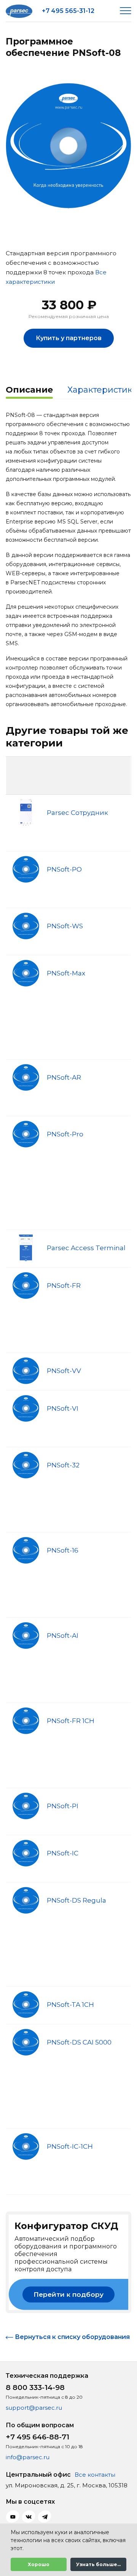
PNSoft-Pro (65, 1134)
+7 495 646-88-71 (37, 2437)
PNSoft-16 (63, 1550)
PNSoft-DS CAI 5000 (79, 2042)
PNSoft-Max (66, 973)
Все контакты (95, 2475)
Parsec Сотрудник (77, 813)
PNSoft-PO (64, 869)
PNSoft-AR (64, 1077)
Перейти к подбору (68, 2294)
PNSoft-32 (63, 1465)
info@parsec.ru (28, 2457)
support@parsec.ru (34, 2408)
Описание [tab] (29, 390)
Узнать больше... (98, 2564)
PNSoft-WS (65, 926)
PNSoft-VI (63, 1408)
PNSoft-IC (63, 1853)
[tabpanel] (68, 146)
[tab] (29, 391)
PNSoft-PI (63, 1806)
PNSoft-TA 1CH (70, 2005)
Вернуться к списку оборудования (72, 2337)
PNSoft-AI (63, 1636)
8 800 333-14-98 (35, 2387)
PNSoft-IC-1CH (70, 2146)
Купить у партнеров (69, 338)
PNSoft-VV (64, 1371)
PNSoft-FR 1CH (71, 1721)
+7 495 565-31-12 (68, 11)
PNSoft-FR (64, 1286)
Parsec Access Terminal (86, 1248)
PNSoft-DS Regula (76, 1900)
